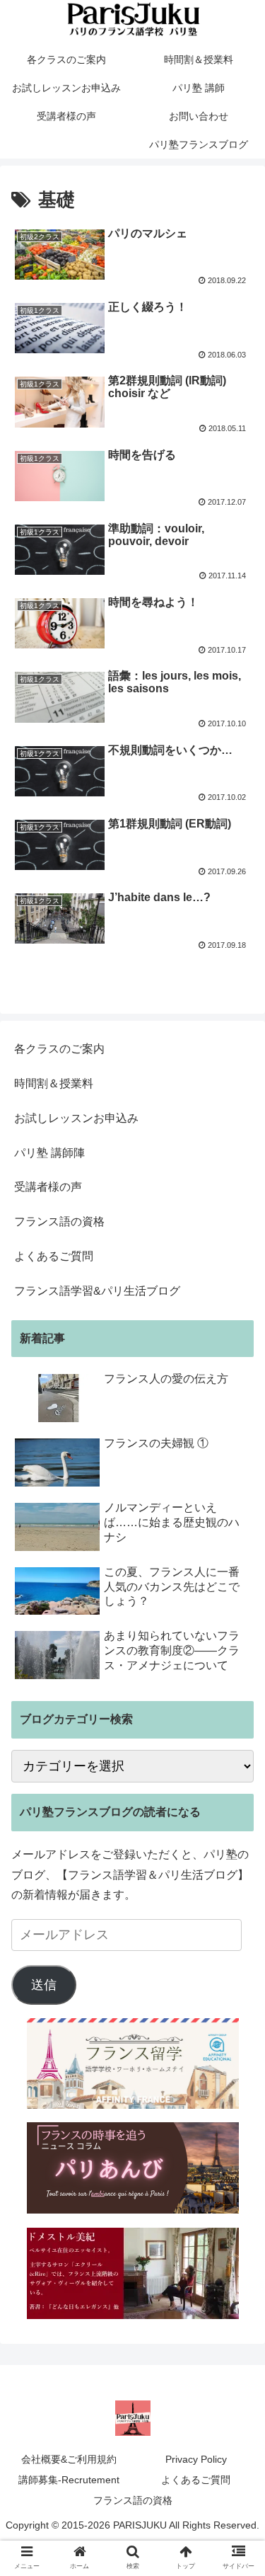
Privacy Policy (196, 2459)
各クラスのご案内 (59, 1049)
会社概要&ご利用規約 (69, 2459)
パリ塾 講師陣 (49, 1153)
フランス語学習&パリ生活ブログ (97, 1291)
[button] (237, 1689)
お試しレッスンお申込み (76, 1118)
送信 (44, 1985)
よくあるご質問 (54, 1256)
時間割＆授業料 (54, 1083)
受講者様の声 (48, 1187)
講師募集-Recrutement (69, 2480)
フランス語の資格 (59, 1221)
